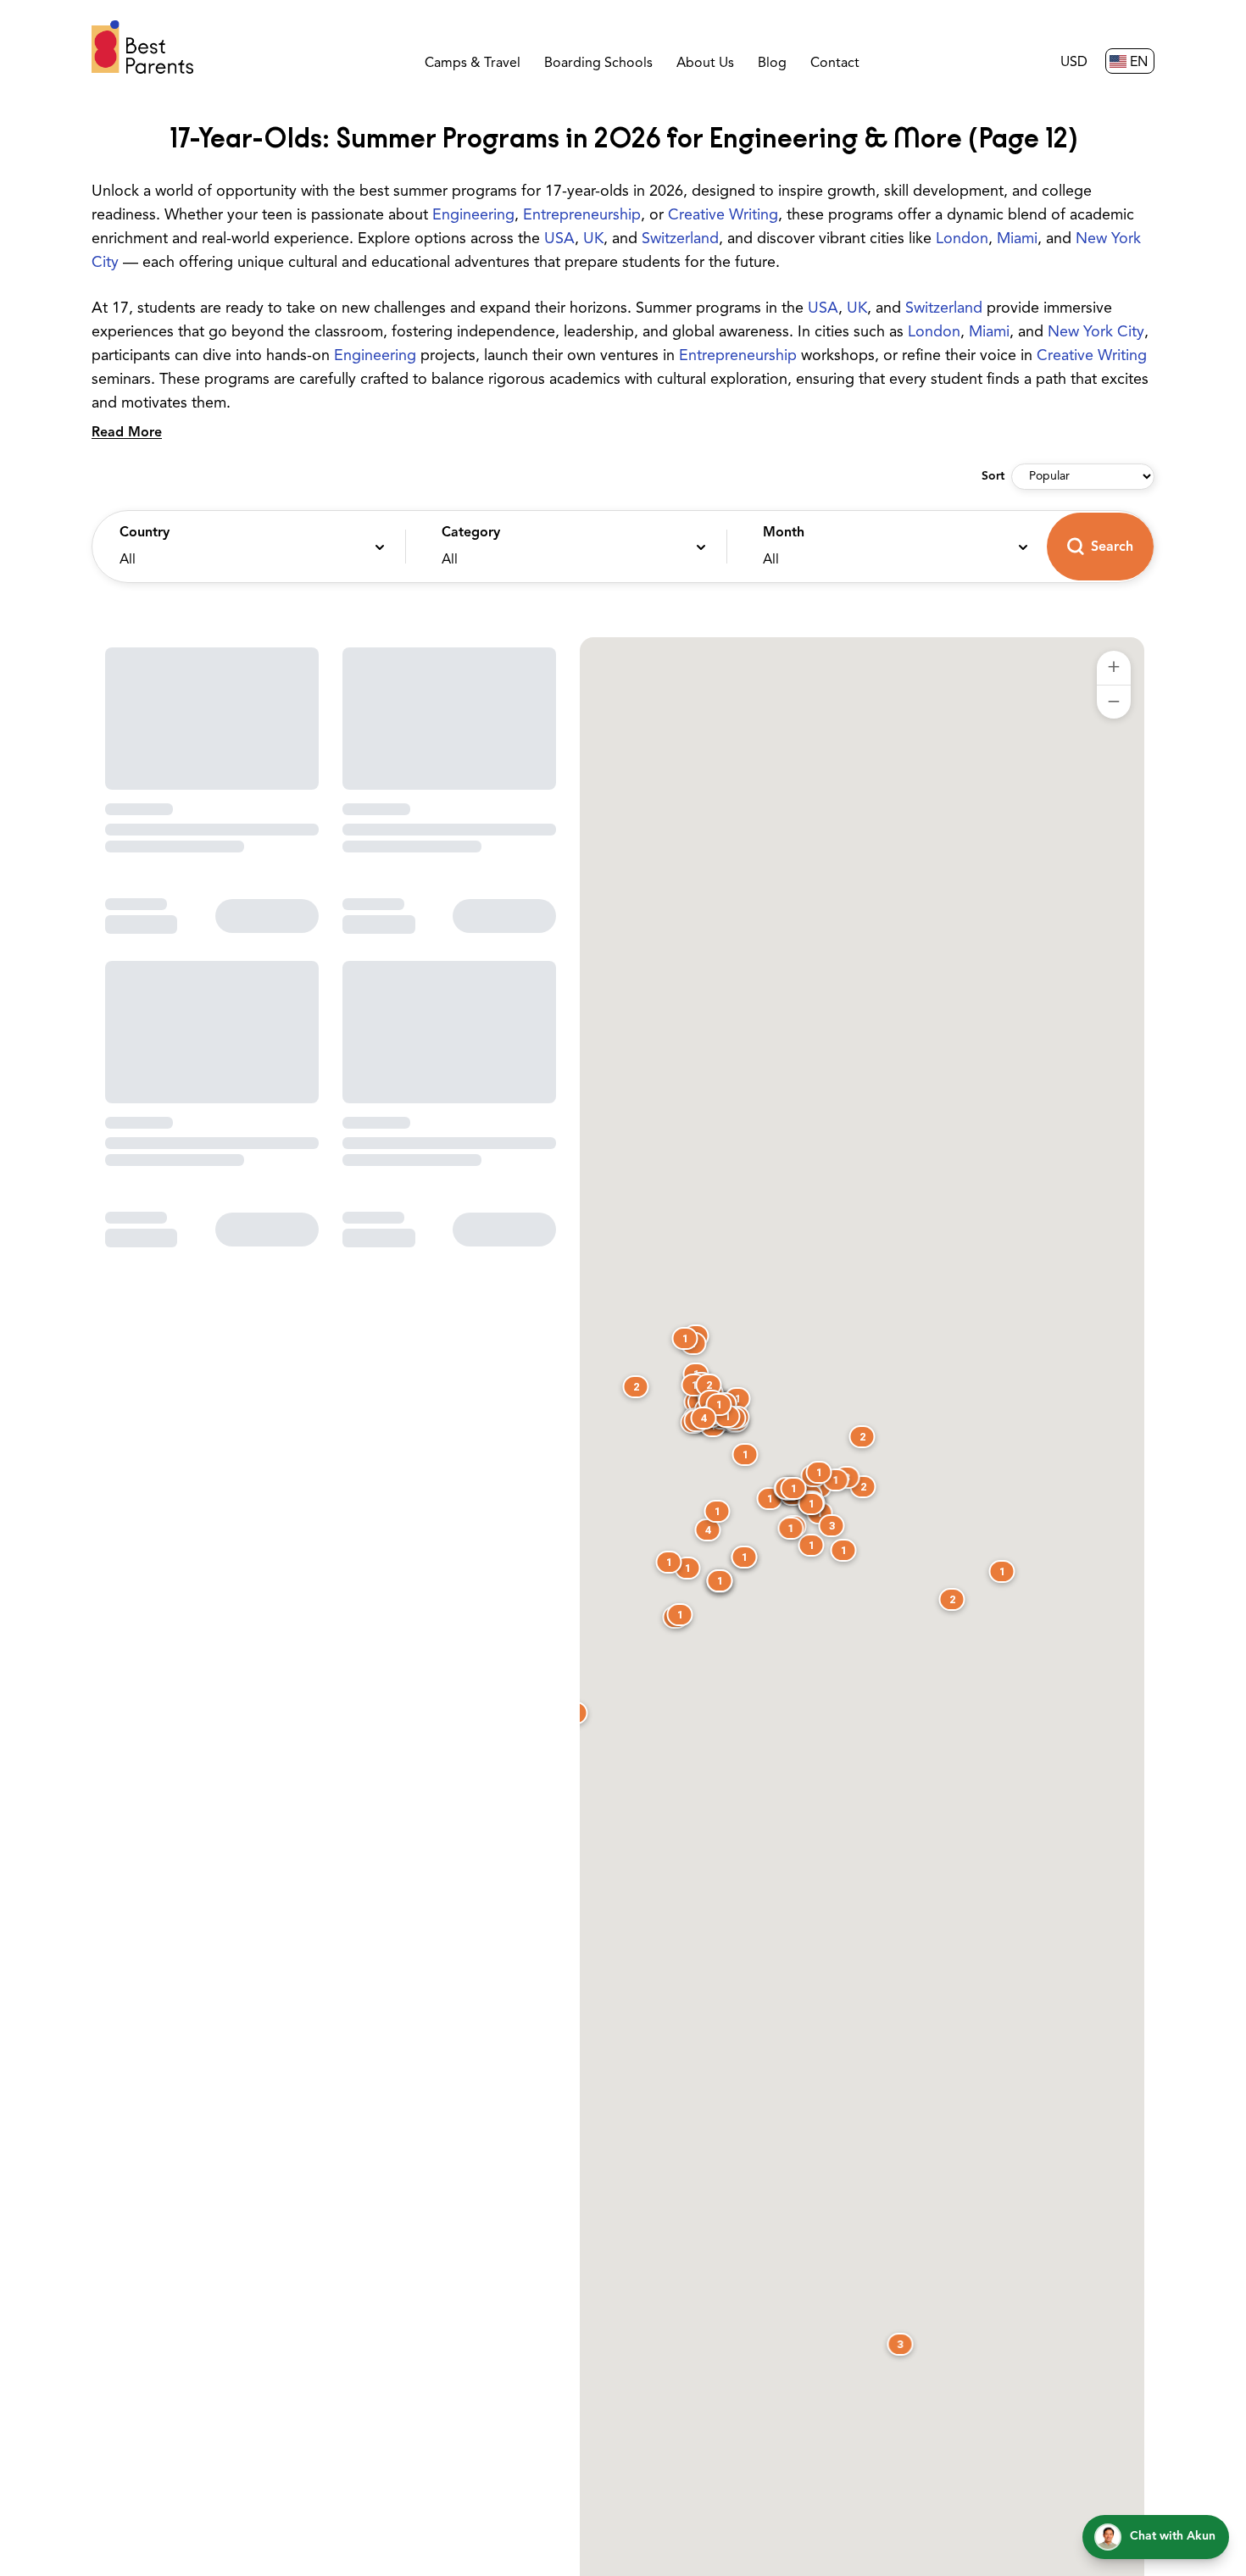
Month (784, 533)
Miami (1017, 240)
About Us (705, 64)
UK (593, 240)
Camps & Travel (473, 64)
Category (471, 533)
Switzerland (680, 240)
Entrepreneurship (582, 216)
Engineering (473, 216)
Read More (127, 433)
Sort (993, 477)
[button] (245, 547)
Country (145, 533)
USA (559, 240)
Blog (772, 64)
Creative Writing (723, 216)
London (962, 240)
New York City (1096, 333)
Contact (835, 64)
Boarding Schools (598, 64)
